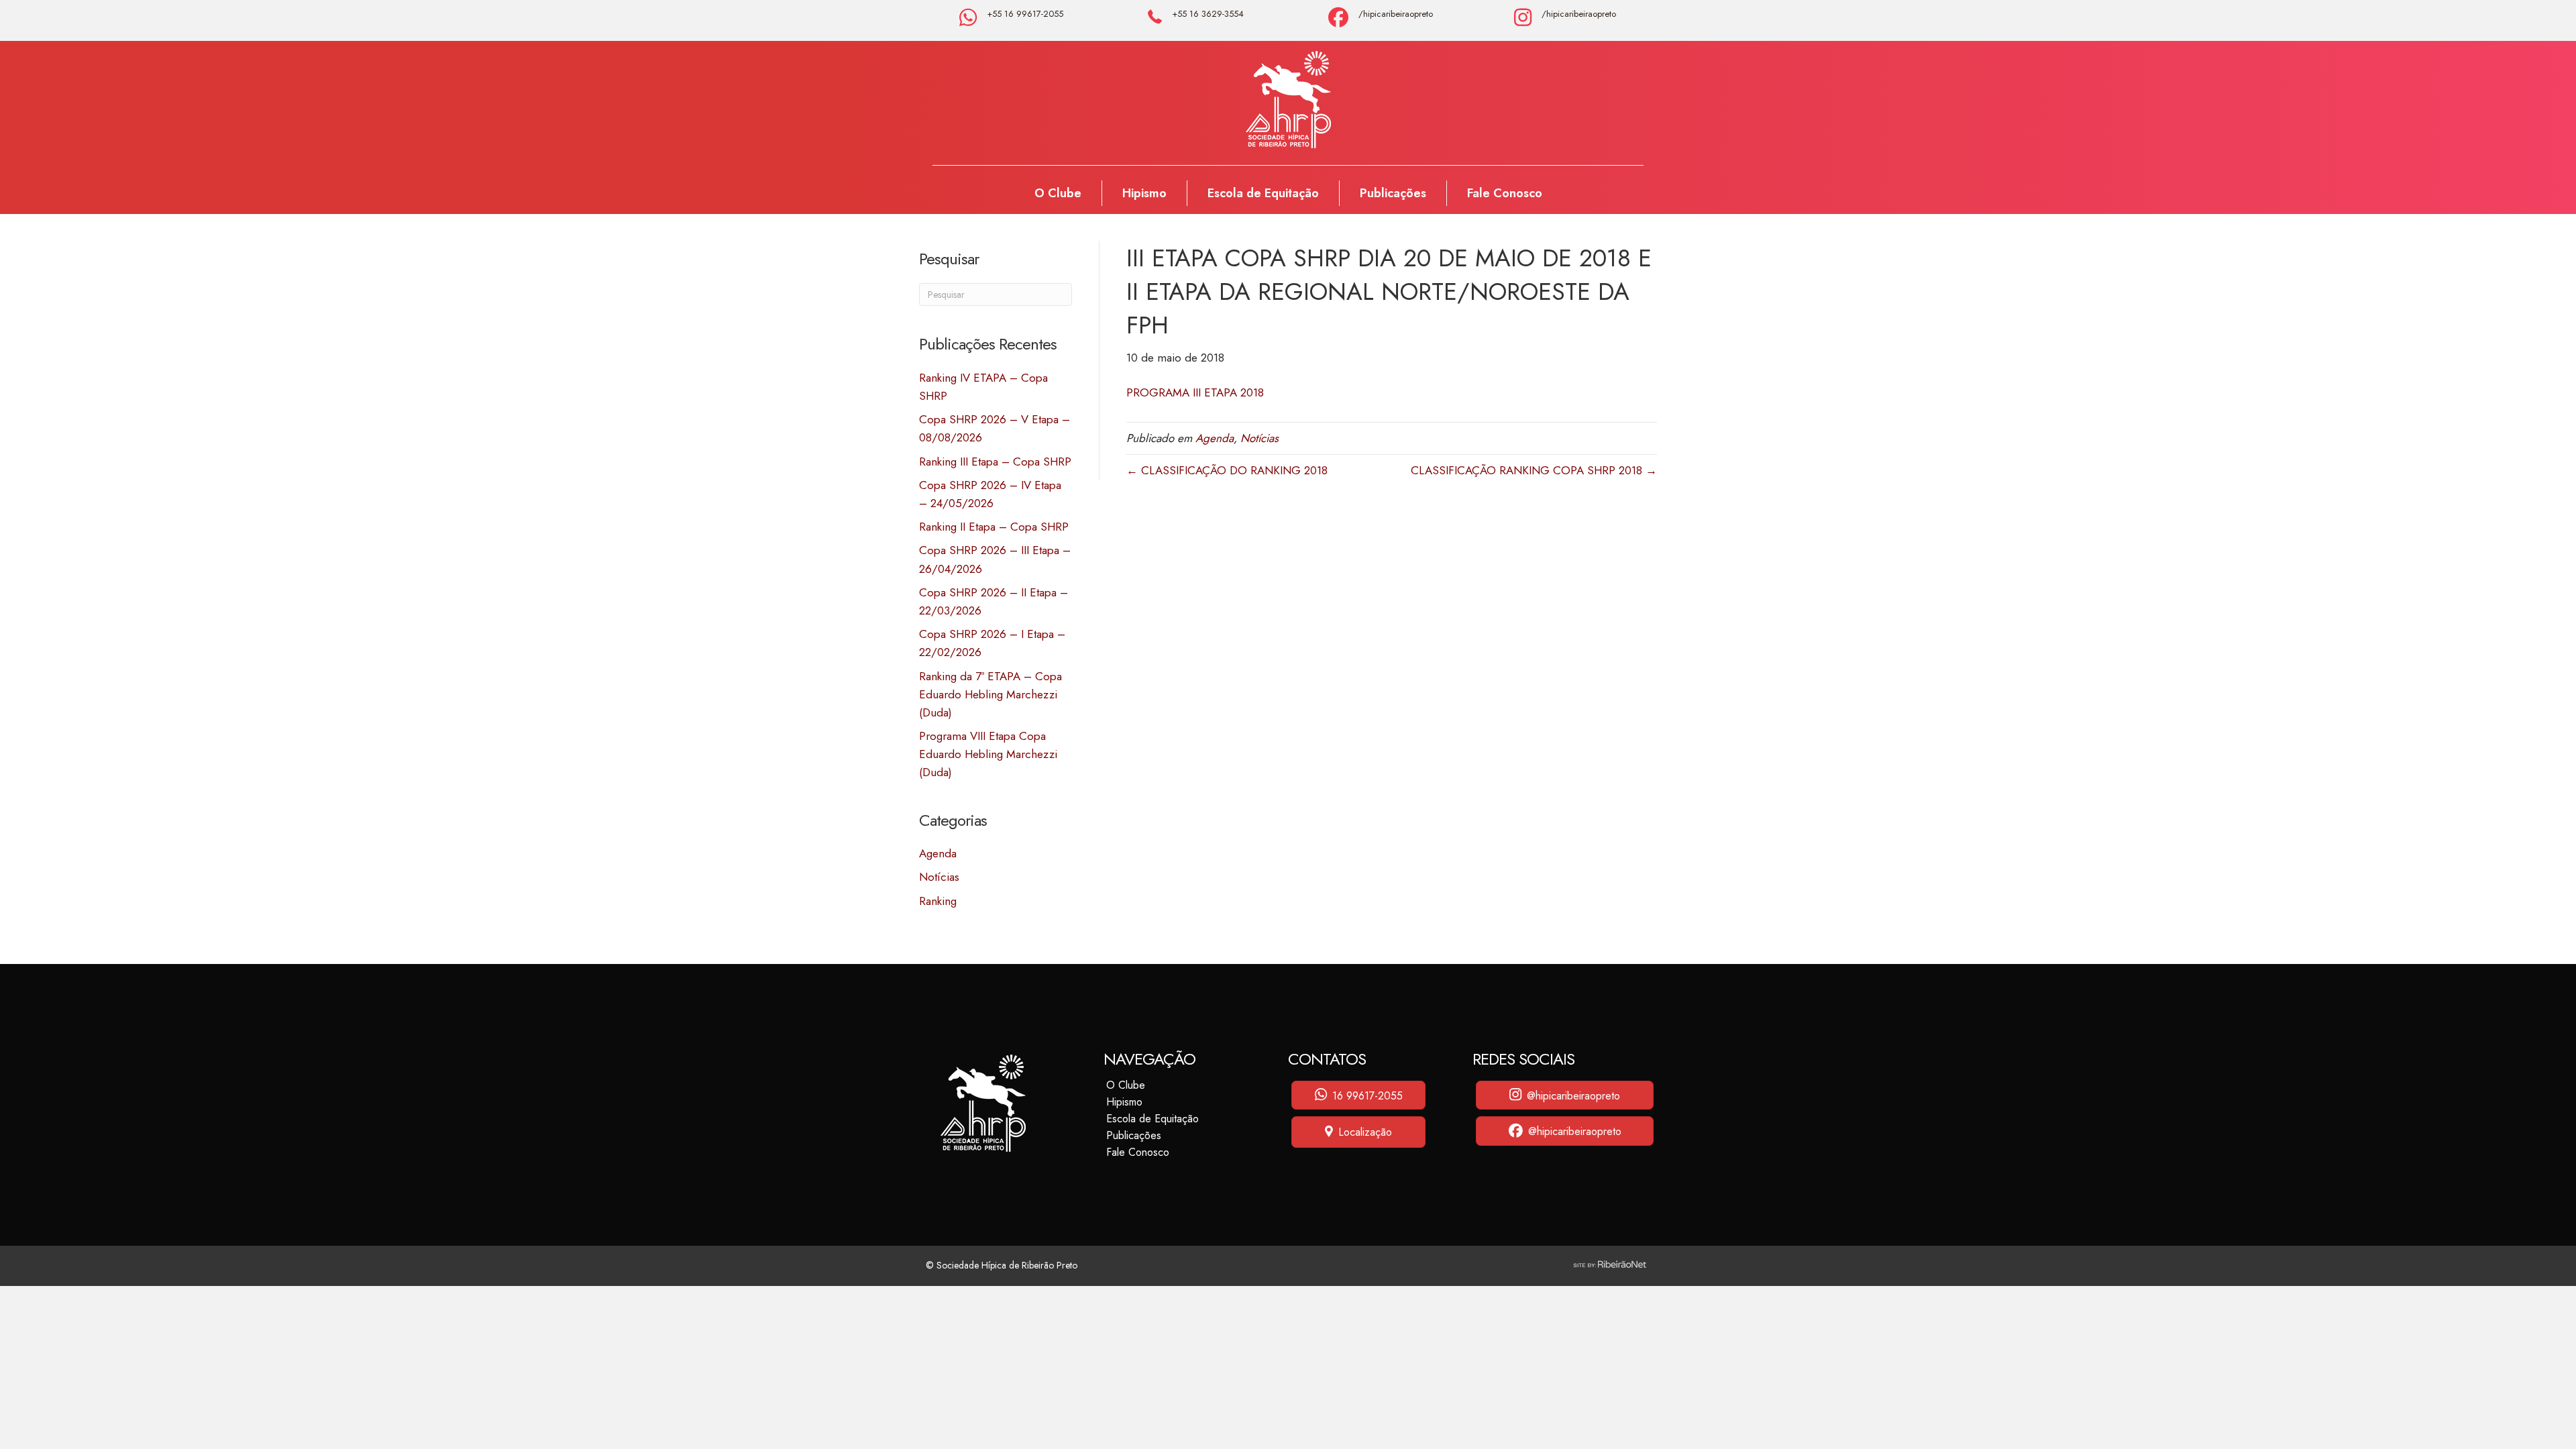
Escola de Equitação (1263, 193)
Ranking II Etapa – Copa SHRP (994, 527)
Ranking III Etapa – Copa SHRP (995, 462)
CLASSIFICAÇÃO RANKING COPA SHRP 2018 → (1534, 470)
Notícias (939, 877)
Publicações (1393, 193)
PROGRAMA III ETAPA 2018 (1195, 392)
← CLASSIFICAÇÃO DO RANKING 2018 (1227, 470)
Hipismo (1144, 193)
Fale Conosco (1505, 193)
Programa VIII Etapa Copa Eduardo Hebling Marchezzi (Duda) (988, 754)
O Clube (1058, 193)
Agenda (938, 853)
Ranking (938, 901)
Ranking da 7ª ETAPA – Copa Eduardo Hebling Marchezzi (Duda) (990, 694)
